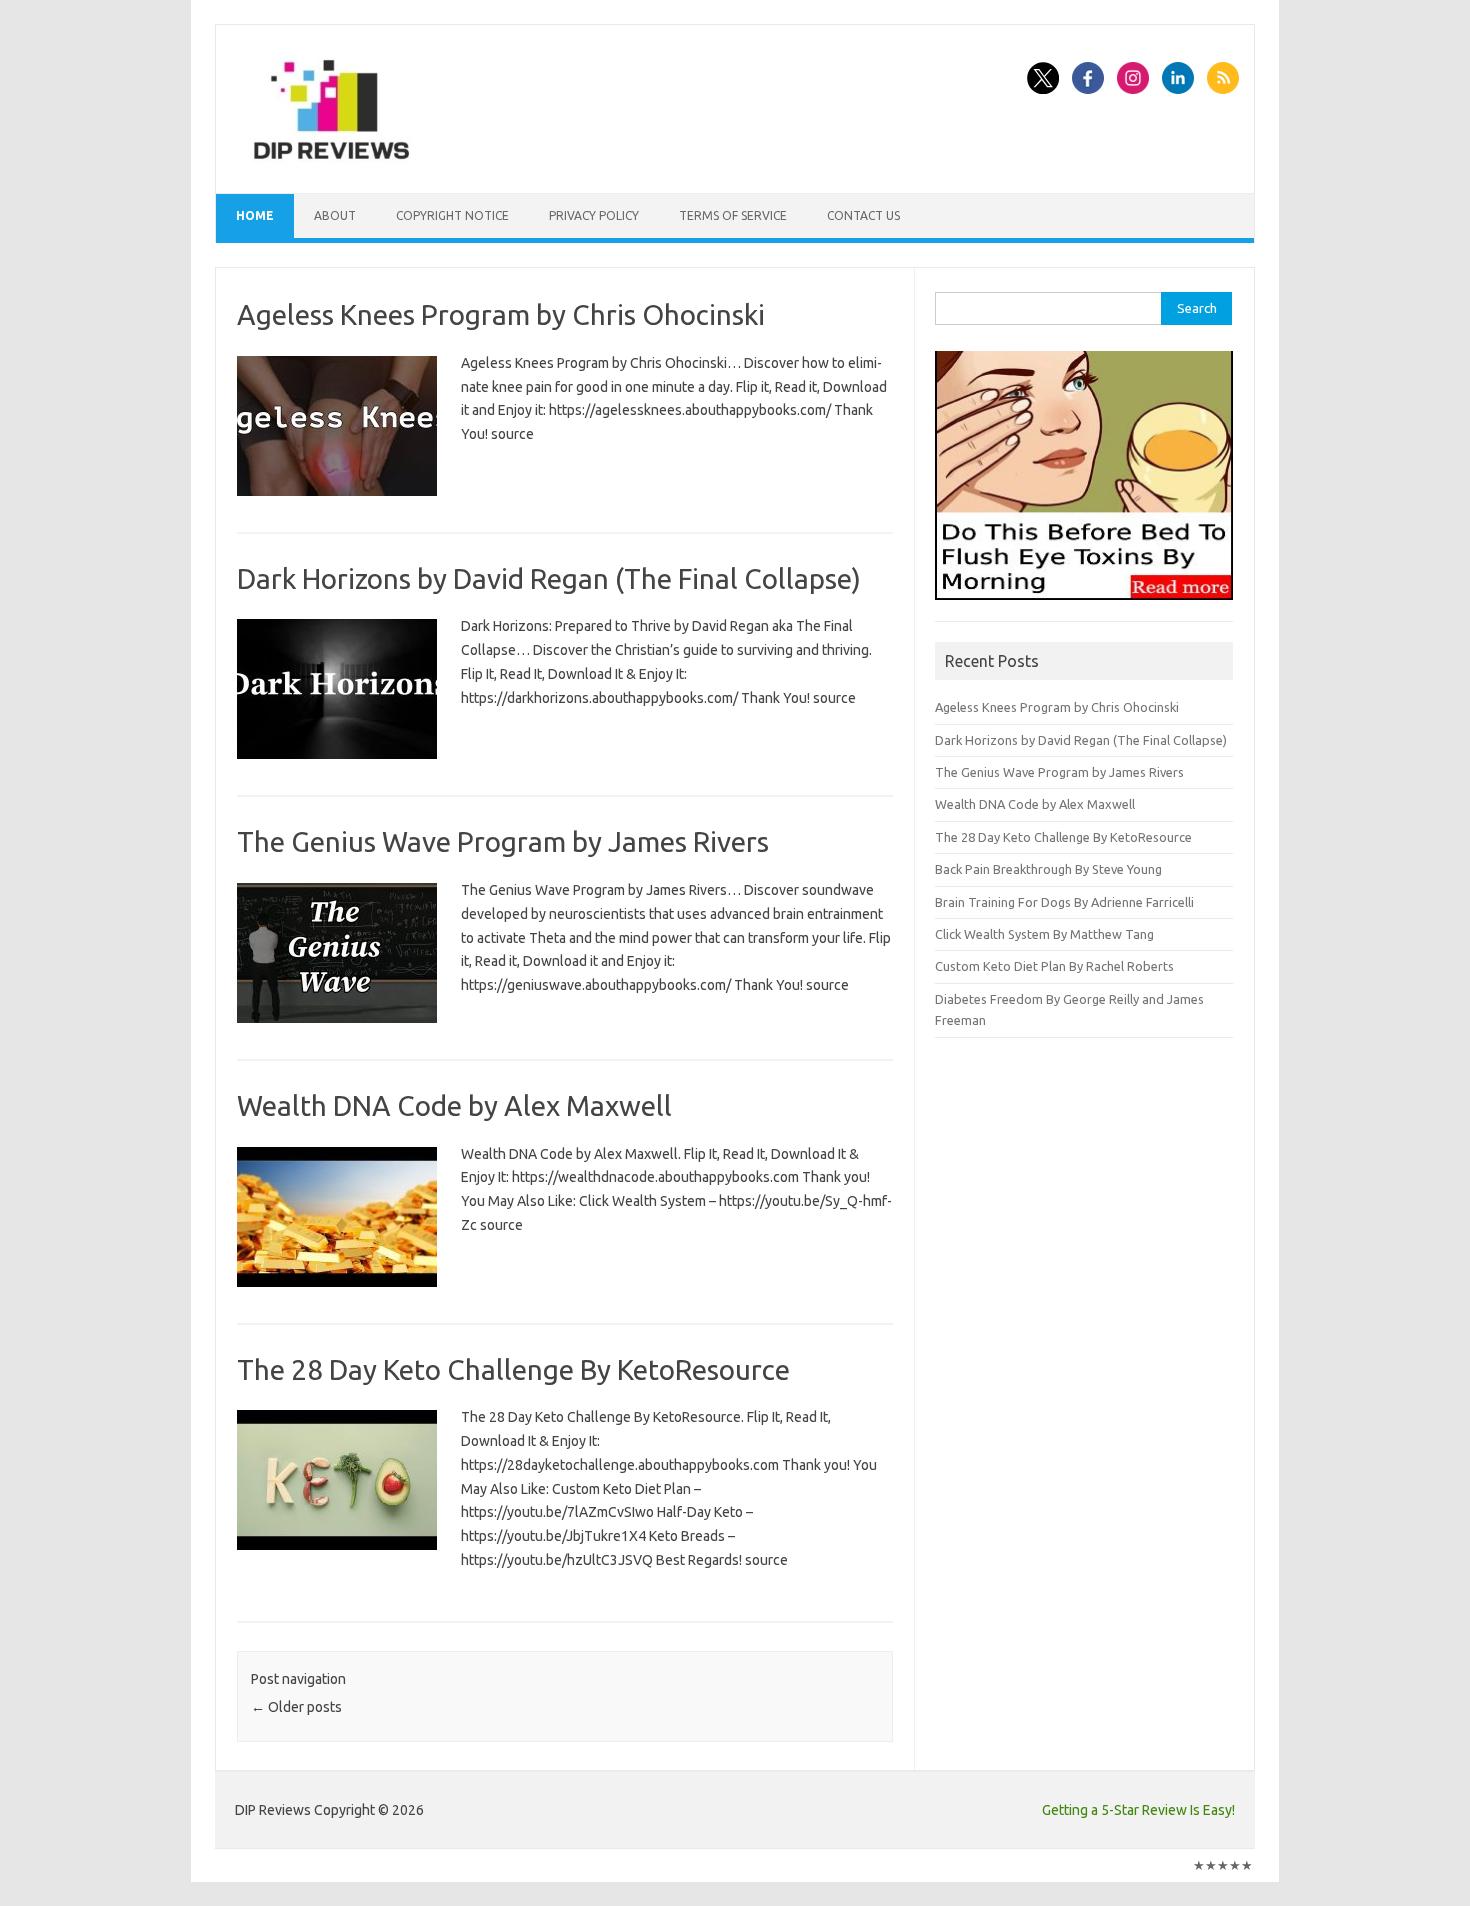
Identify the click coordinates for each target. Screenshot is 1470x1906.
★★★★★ (1223, 1865)
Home (255, 215)
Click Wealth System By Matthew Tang (1044, 934)
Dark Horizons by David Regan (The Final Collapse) (549, 578)
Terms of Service (733, 215)
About (335, 215)
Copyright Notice (452, 215)
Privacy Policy (594, 215)
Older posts (296, 1707)
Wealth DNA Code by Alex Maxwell (454, 1105)
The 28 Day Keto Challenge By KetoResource (513, 1369)
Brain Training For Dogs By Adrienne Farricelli (1064, 902)
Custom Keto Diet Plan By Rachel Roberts (1054, 966)
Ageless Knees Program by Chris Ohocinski (501, 314)
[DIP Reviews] (330, 159)
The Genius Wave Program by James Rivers (503, 841)
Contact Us (863, 215)
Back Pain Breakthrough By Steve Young (1048, 869)
